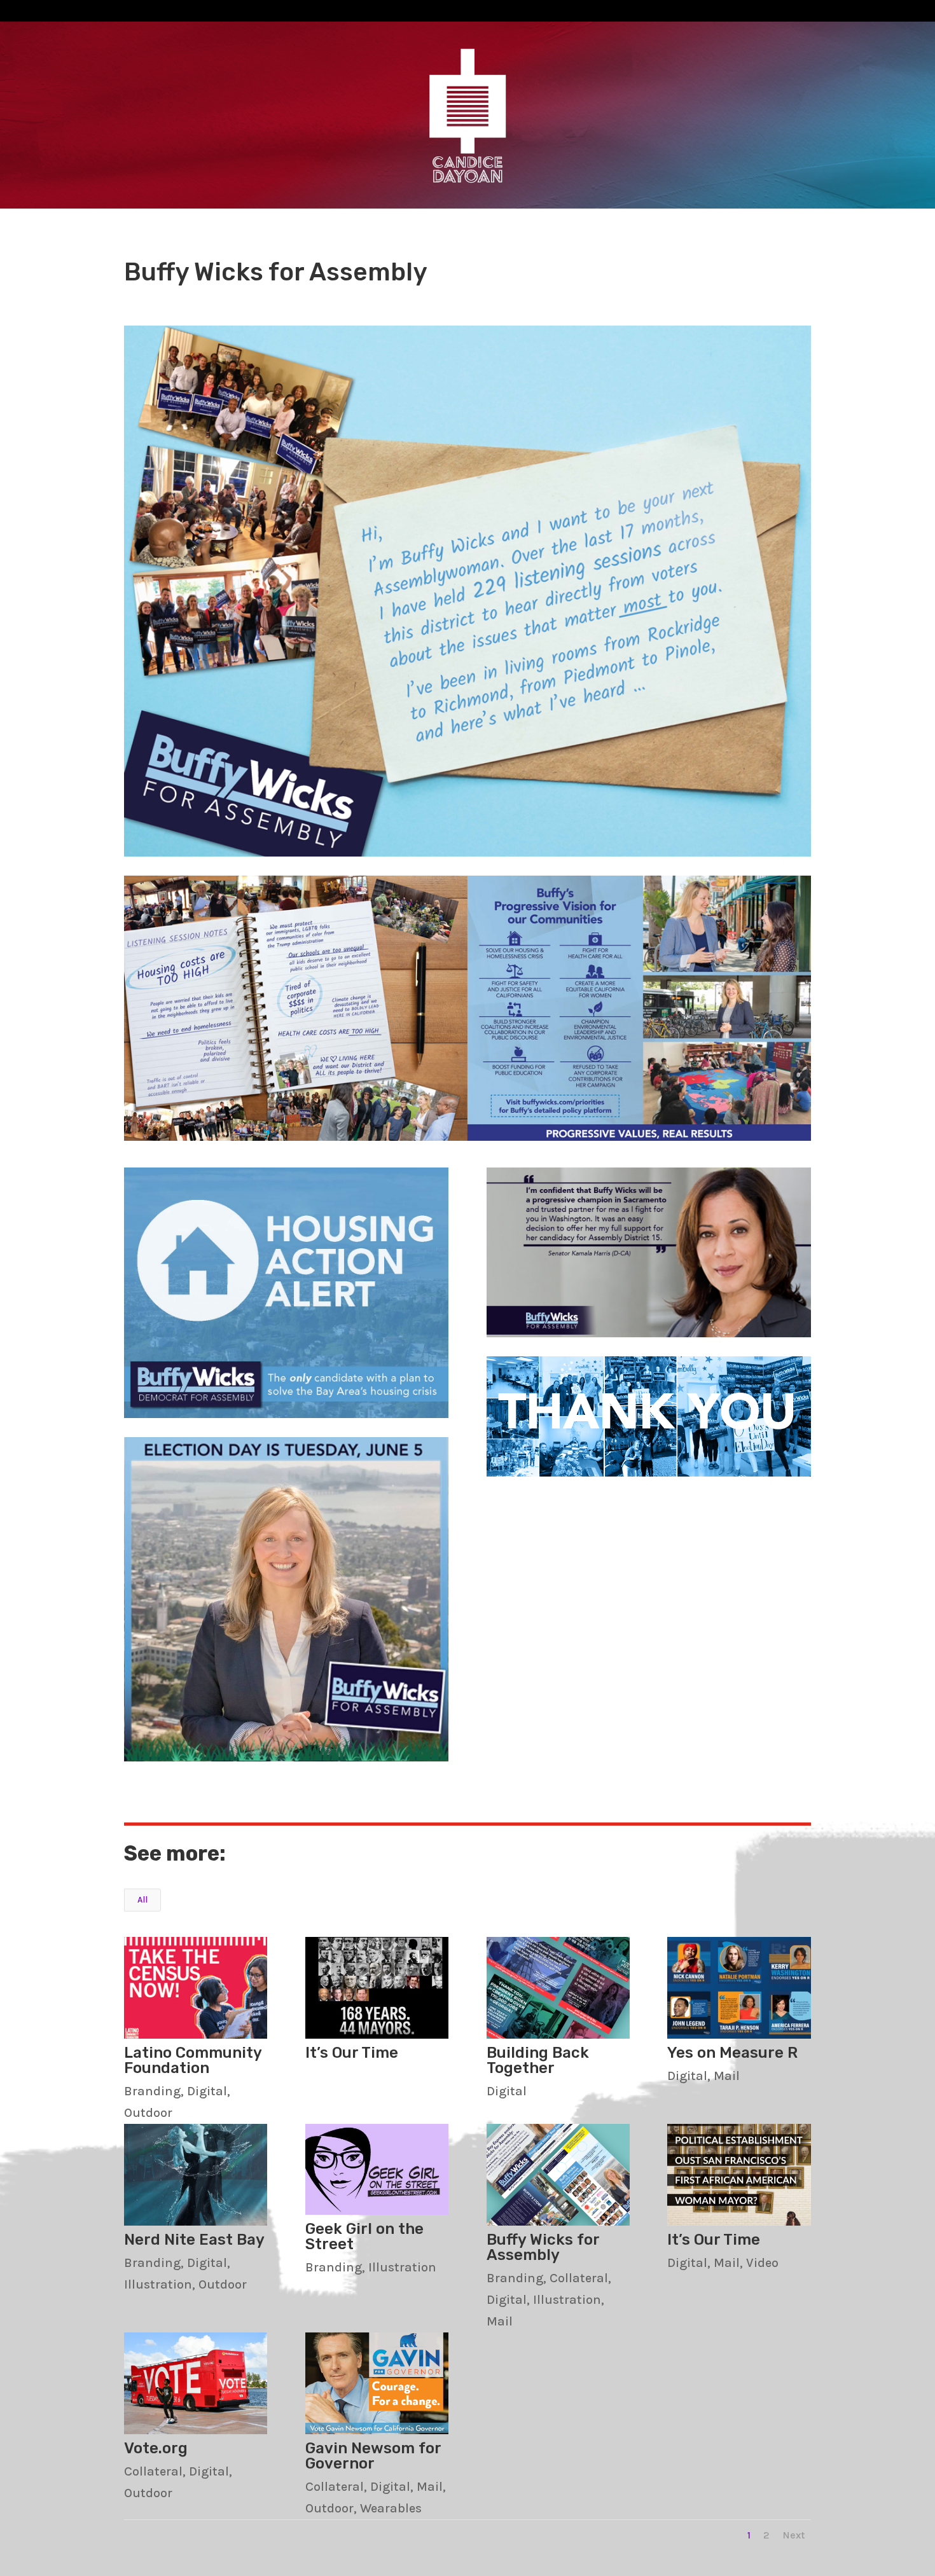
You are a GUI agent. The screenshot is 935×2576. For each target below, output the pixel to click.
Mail (727, 2076)
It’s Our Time (352, 2053)
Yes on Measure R (732, 2053)
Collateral (579, 2278)
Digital (207, 2091)
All (142, 1900)
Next (793, 2535)
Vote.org (156, 2448)
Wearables (391, 2508)
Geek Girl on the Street (364, 2236)
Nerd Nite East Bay (194, 2240)
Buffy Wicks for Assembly (543, 2247)
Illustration (158, 2284)
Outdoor (148, 2113)
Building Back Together (538, 2060)
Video (762, 2263)
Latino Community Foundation (193, 2060)
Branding (152, 2091)
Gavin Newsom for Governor (373, 2456)
